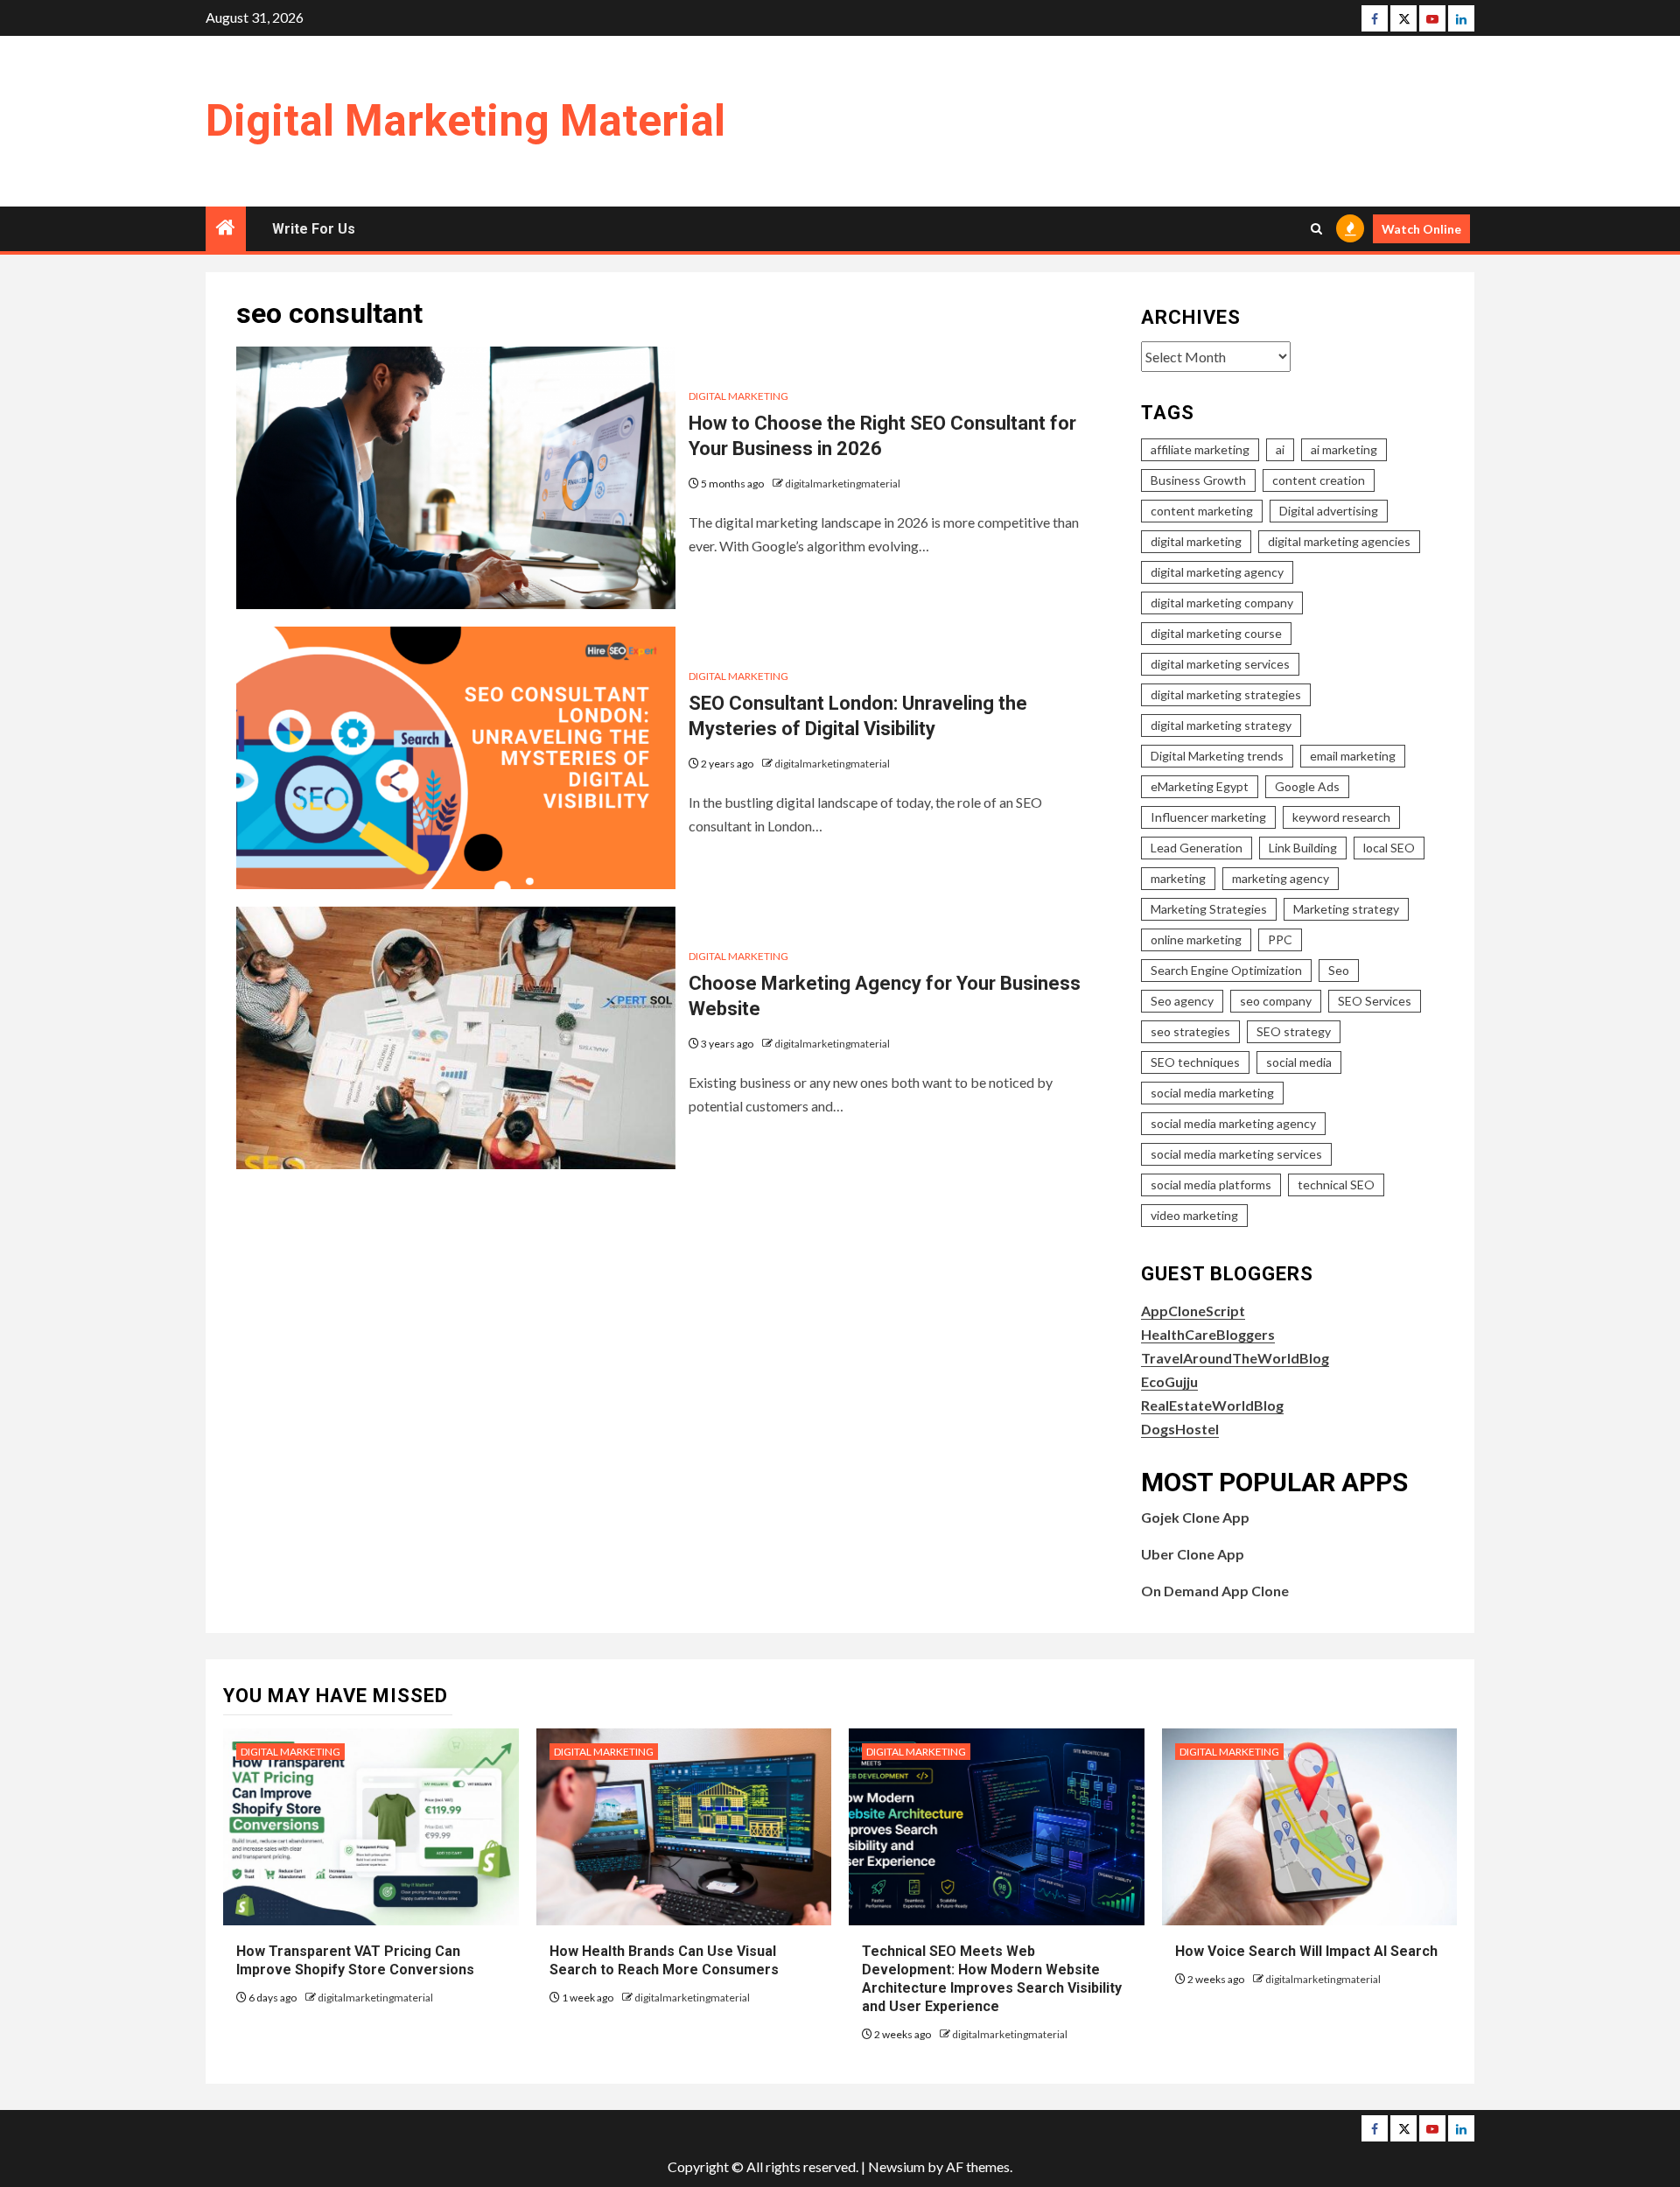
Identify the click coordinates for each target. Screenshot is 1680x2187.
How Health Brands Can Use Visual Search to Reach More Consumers (664, 1960)
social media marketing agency (1233, 1123)
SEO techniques (1195, 1062)
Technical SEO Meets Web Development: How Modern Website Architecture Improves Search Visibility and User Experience (992, 1978)
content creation (1319, 480)
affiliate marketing (1200, 449)
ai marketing (1344, 449)
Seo (1339, 970)
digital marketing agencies (1339, 541)
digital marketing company (1222, 603)
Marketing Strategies (1209, 909)
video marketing (1194, 1215)
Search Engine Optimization (1226, 970)
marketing (1178, 878)
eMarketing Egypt (1200, 786)
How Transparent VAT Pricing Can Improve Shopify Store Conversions (357, 1960)
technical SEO (1336, 1185)
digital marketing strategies (1226, 694)
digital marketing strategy (1221, 725)
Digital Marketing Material (465, 121)
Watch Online (1421, 229)
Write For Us (314, 229)
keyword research (1341, 817)
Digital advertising (1329, 511)
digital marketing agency (1217, 572)
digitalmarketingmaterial (843, 484)
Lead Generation (1197, 848)
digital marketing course (1216, 633)
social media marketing (1212, 1093)
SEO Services (1375, 1001)
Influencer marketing (1208, 817)
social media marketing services (1236, 1154)
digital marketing (1196, 541)
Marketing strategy (1346, 909)
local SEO (1389, 848)
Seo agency (1182, 1001)
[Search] (1316, 229)
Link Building (1303, 848)
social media (1299, 1062)
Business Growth (1198, 480)
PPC (1280, 939)
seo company (1276, 1001)
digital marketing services (1220, 664)
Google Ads (1307, 786)
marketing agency (1281, 878)
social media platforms (1211, 1185)
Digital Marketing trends (1217, 756)
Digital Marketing (738, 396)
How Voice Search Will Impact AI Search (1306, 1951)
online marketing (1196, 939)
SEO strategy (1294, 1031)
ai (1280, 449)
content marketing (1202, 511)
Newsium (896, 2166)
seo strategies (1190, 1031)
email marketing (1353, 756)
